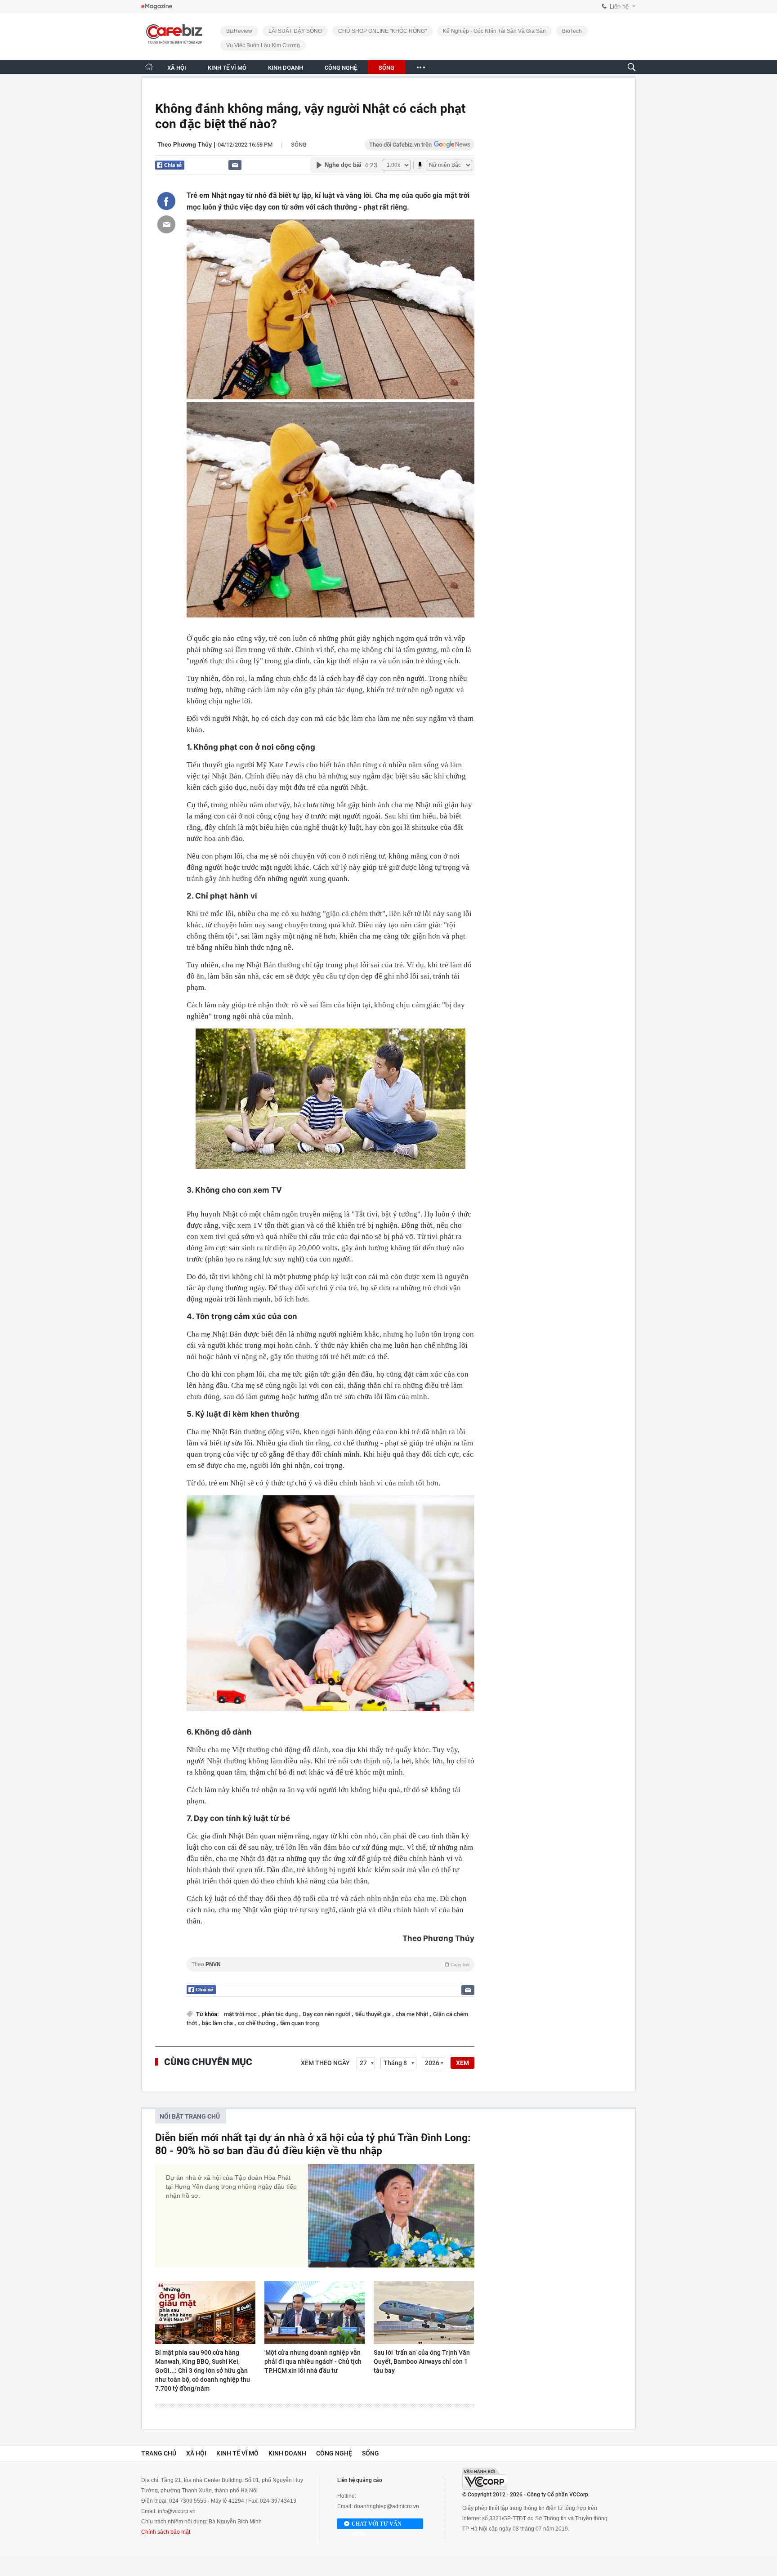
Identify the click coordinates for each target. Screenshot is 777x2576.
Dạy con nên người (327, 2014)
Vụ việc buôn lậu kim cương (263, 45)
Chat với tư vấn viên (377, 2525)
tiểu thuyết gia (374, 2014)
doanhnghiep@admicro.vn (386, 2506)
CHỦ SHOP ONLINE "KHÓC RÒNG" (382, 31)
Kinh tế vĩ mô (237, 2453)
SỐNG (386, 68)
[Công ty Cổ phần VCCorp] (485, 2479)
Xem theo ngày (325, 2063)
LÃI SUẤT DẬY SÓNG (295, 31)
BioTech (572, 31)
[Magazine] (157, 7)
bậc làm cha (218, 2023)
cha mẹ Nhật (413, 2014)
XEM (462, 2063)
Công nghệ (334, 2453)
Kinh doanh (287, 2453)
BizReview (239, 31)
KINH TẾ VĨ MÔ (227, 68)
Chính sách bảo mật (166, 2532)
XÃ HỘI (177, 68)
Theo (330, 1964)
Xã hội (196, 2453)
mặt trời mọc (241, 2014)
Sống (299, 145)
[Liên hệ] (235, 165)
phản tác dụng (280, 2014)
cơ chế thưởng (257, 2023)
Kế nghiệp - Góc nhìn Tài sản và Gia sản (494, 31)
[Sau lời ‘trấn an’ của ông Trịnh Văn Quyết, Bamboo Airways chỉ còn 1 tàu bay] (424, 2312)
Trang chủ (159, 2453)
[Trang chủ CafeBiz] (149, 67)
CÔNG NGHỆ (341, 68)
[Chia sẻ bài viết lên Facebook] (166, 201)
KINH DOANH (286, 68)
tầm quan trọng (299, 2023)
